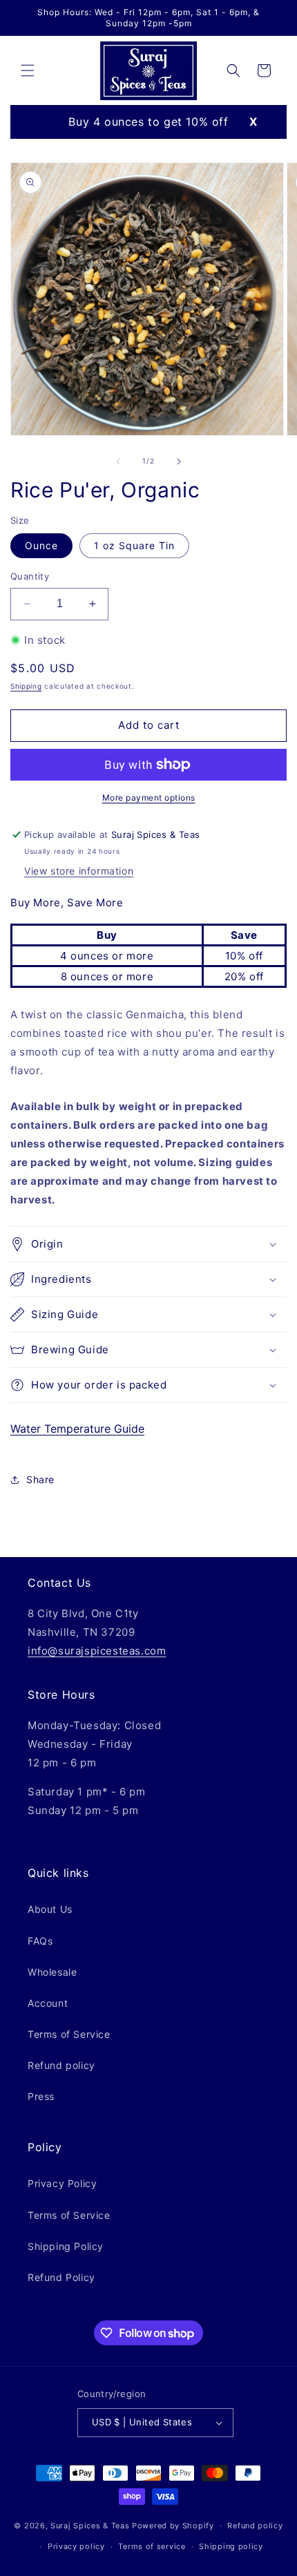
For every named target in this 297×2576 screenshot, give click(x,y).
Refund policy (61, 2065)
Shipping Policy (66, 2246)
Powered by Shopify (173, 2526)
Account (48, 2003)
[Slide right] (179, 461)
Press (41, 2096)
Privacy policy (76, 2546)
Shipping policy (231, 2546)
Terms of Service (69, 2034)
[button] (28, 70)
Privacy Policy (62, 2183)
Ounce (41, 545)
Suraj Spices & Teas (90, 2526)
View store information (79, 871)
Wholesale (52, 1972)
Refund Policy (61, 2277)
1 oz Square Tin (134, 545)
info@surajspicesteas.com (97, 1651)
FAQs (40, 1941)
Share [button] (40, 1479)
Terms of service (152, 2546)
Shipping (26, 686)
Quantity (30, 576)
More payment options (149, 798)
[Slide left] (118, 461)
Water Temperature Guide (77, 1429)
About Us (50, 1909)
